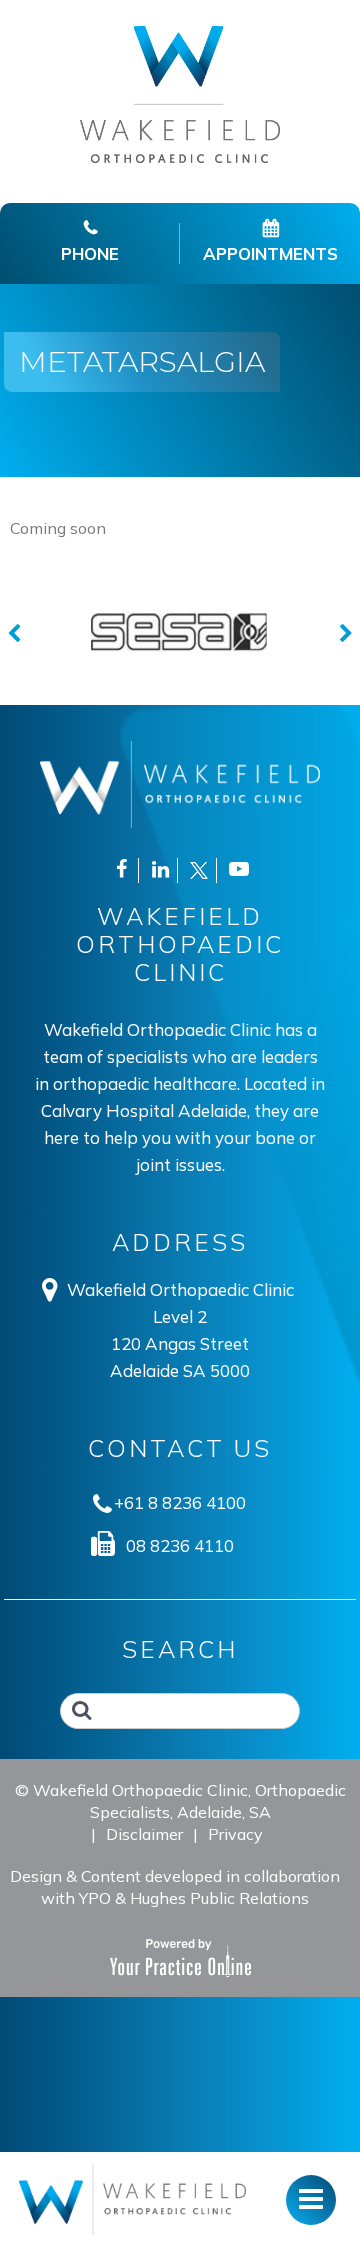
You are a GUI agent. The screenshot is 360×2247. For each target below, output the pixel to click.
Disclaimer (144, 1834)
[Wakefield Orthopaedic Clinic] (180, 93)
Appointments (270, 253)
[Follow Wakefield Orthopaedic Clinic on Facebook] (121, 871)
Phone (90, 253)
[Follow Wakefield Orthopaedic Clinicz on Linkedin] (160, 871)
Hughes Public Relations (219, 1898)
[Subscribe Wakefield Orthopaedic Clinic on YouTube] (238, 871)
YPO (95, 1898)
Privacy (235, 1834)
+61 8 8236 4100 (180, 1502)
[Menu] (132, 2199)
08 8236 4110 (180, 1545)
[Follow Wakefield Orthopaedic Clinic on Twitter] (199, 871)
